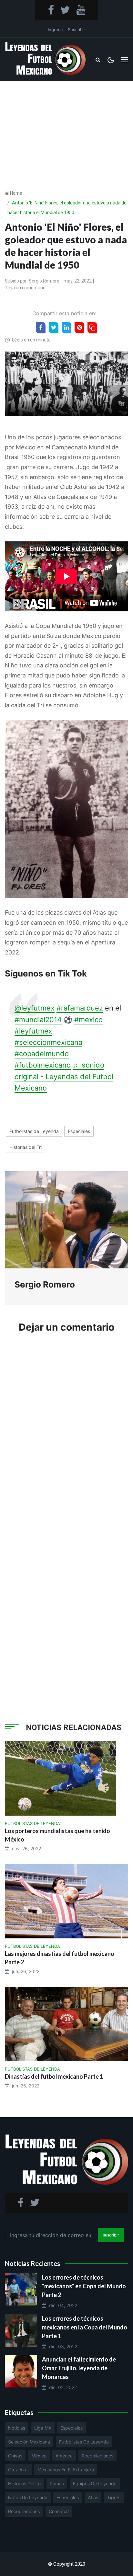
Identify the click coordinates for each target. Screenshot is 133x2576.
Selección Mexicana (29, 2442)
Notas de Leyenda (28, 2497)
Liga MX (43, 2428)
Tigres (114, 2497)
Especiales (79, 1131)
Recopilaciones (97, 2456)
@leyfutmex (35, 1008)
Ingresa (55, 29)
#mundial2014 (38, 1020)
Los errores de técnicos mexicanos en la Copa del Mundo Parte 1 (85, 2327)
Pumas (57, 2484)
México (39, 2456)
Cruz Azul (18, 2470)
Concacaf (59, 2511)
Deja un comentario (26, 288)
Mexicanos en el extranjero (66, 2470)
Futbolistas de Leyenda (34, 1131)
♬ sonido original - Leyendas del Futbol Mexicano (64, 1076)
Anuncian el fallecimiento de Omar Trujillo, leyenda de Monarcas (79, 2368)
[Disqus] (66, 1436)
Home (16, 193)
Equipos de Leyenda (95, 2484)
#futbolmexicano (43, 1065)
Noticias (17, 2428)
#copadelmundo (42, 1054)
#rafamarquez (80, 1008)
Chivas (15, 2456)
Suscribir (77, 29)
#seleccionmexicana (48, 1042)
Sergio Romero (44, 281)
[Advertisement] (66, 125)
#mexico (88, 1020)
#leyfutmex (33, 1031)
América (64, 2456)
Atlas (93, 2497)
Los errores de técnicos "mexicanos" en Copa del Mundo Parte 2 (84, 2286)
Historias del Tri (26, 1147)
